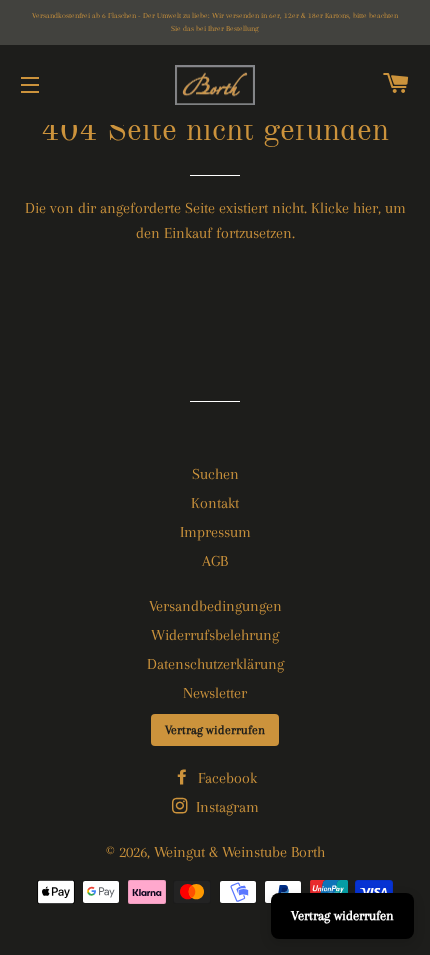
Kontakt (215, 503)
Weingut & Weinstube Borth (239, 852)
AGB (215, 561)
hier (365, 208)
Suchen (215, 474)
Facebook (225, 778)
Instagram (225, 807)
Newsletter (215, 693)
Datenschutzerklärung (215, 664)
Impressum (215, 532)
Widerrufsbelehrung (215, 635)
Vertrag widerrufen (215, 730)
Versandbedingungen (215, 606)
